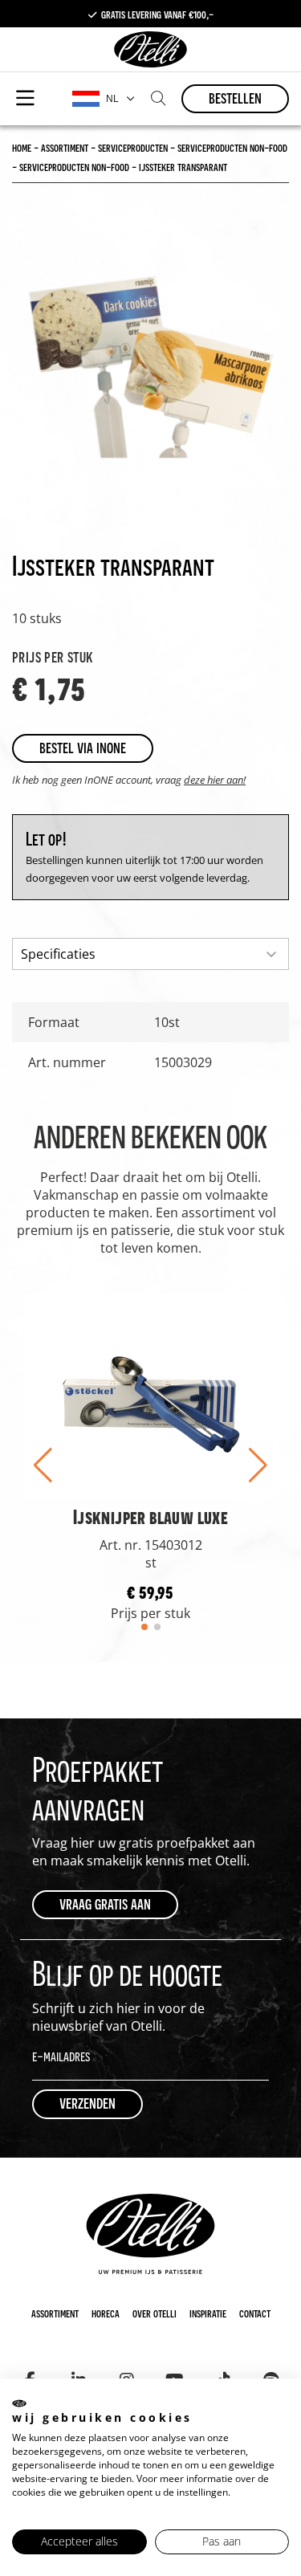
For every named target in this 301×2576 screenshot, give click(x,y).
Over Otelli (155, 2313)
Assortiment (55, 2313)
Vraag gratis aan (105, 1903)
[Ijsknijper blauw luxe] (150, 1395)
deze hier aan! (215, 780)
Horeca (106, 2313)
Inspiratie (208, 2313)
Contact (255, 2313)
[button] (43, 1465)
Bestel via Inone (83, 747)
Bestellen (235, 98)
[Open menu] (25, 99)
